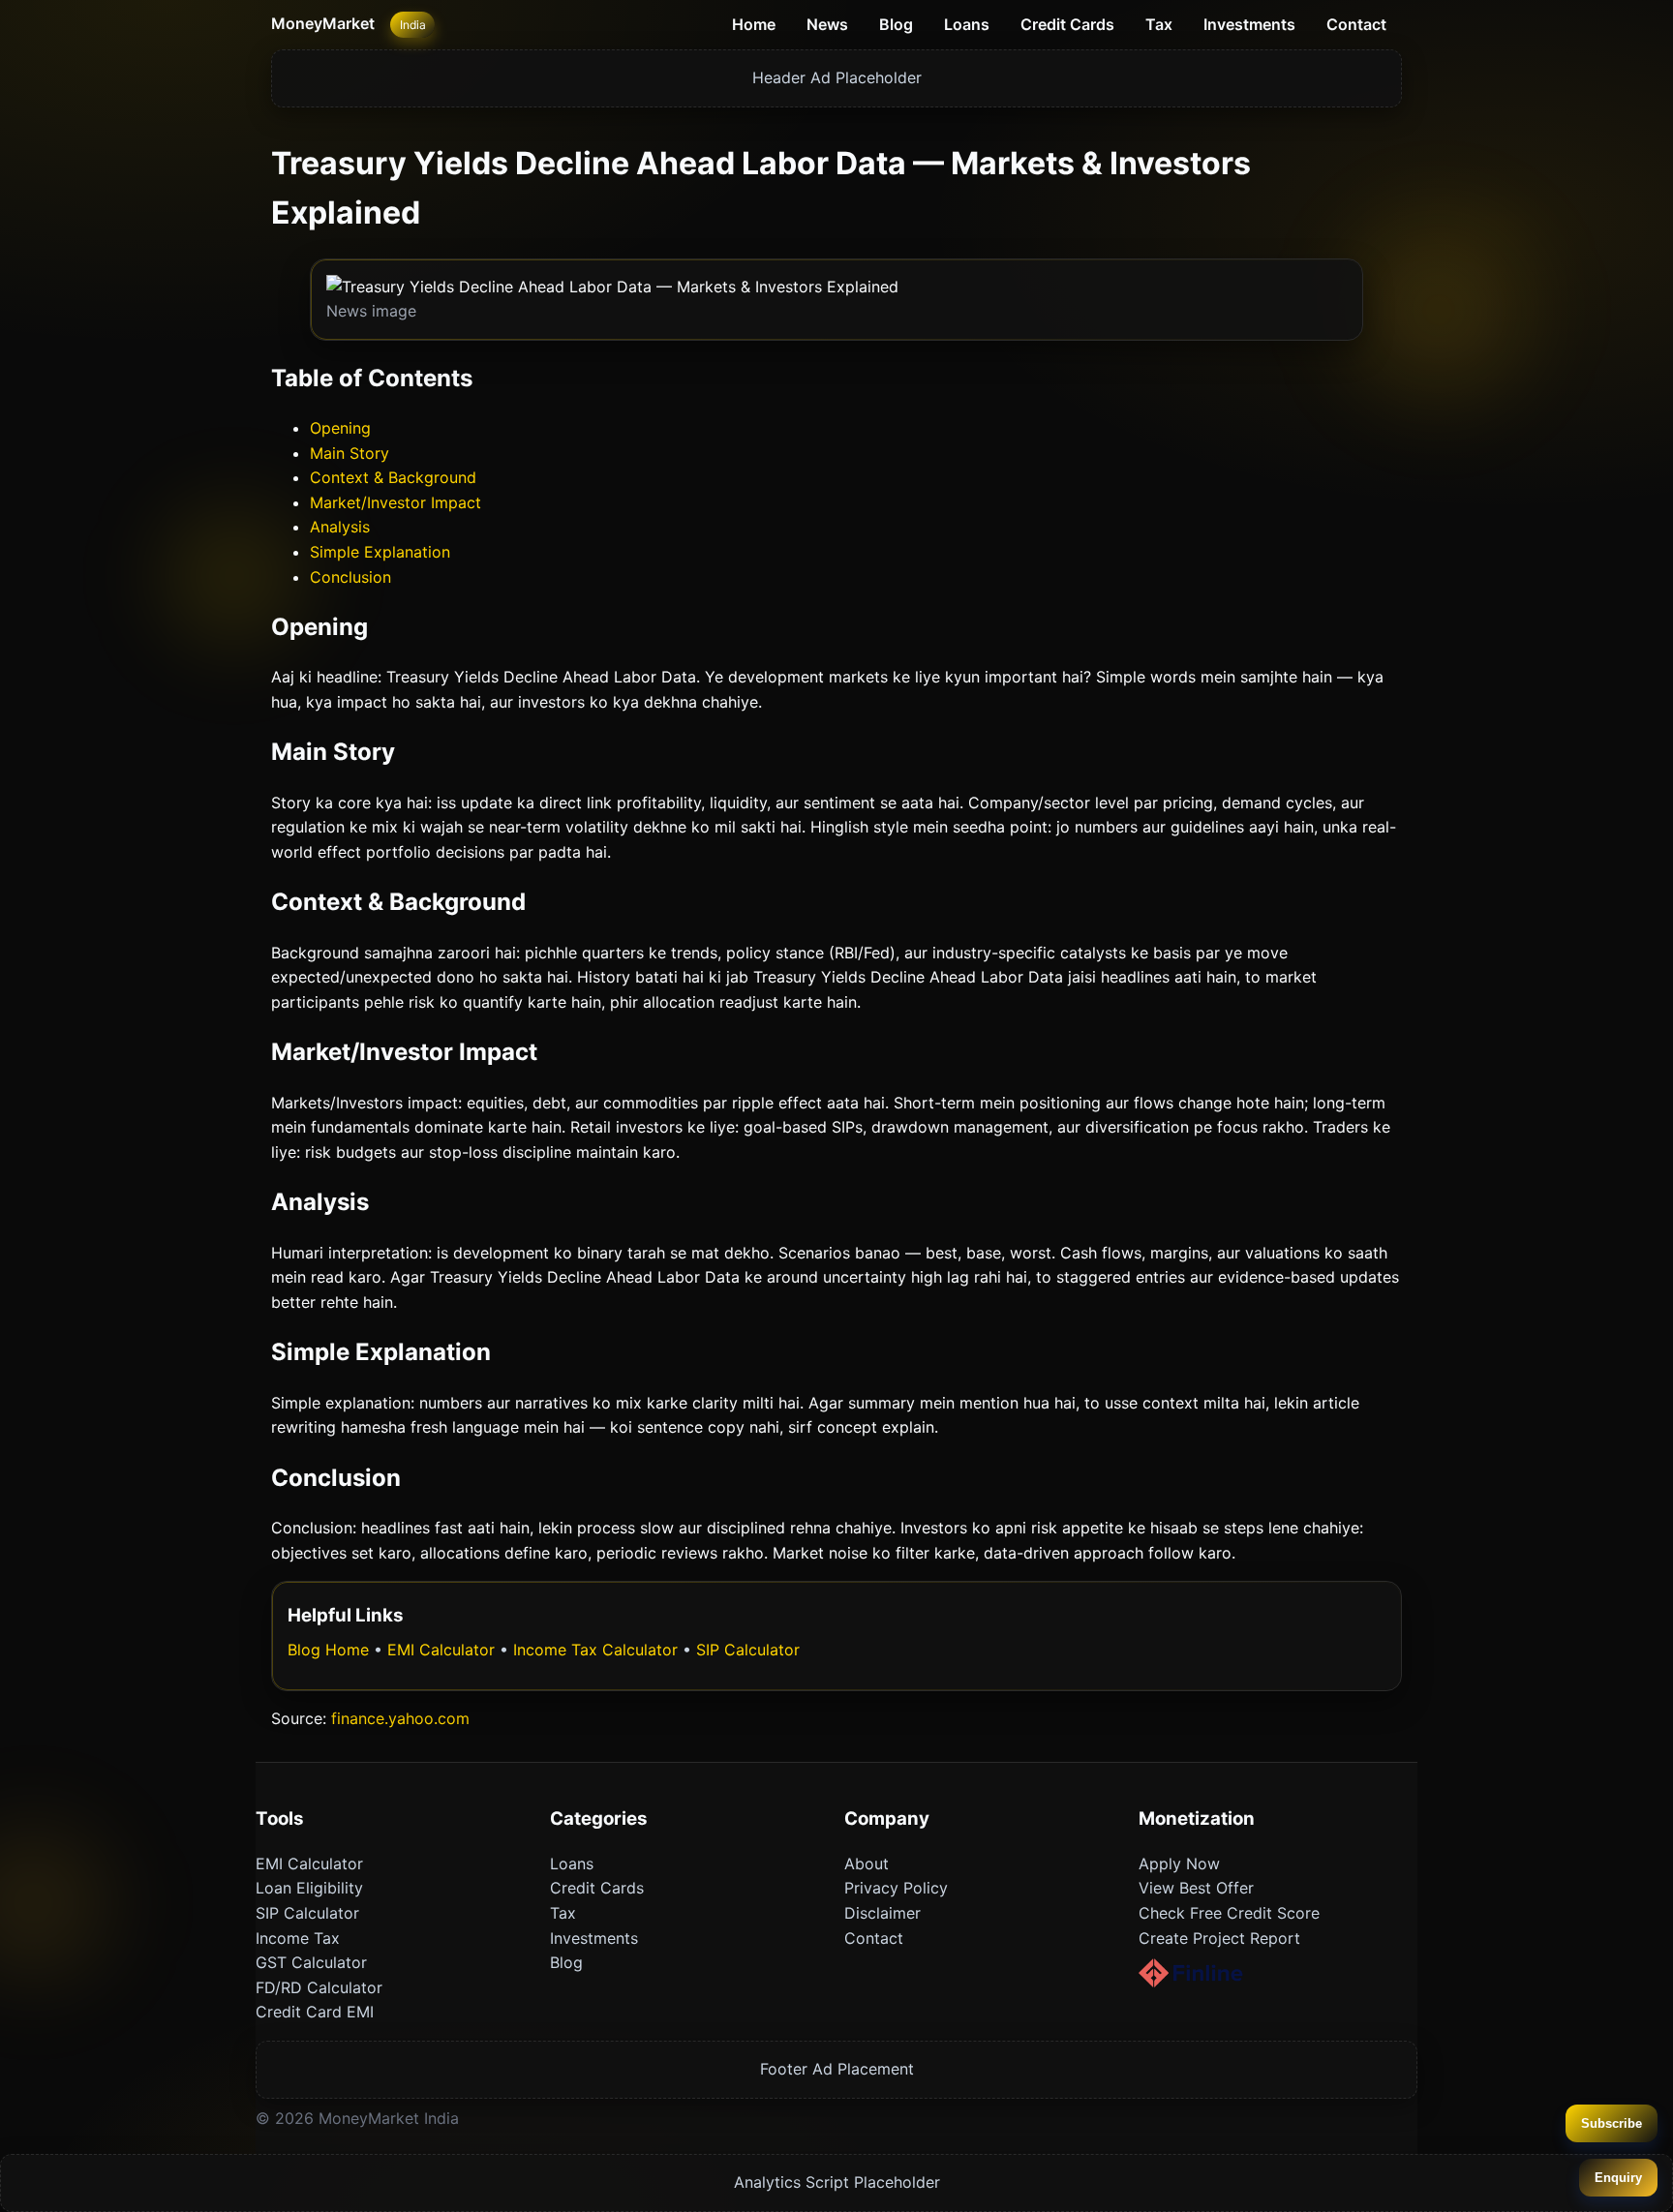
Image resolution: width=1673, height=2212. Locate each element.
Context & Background (393, 477)
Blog (896, 24)
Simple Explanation (380, 552)
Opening (340, 428)
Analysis (340, 527)
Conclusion (350, 577)
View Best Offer (1196, 1888)
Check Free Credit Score (1229, 1913)
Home (754, 24)
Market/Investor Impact (395, 502)
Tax (1159, 24)
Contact (1356, 24)
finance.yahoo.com (400, 1718)
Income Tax (298, 1938)
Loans (967, 24)
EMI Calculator (441, 1650)
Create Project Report (1219, 1938)
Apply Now (1179, 1864)
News (827, 24)
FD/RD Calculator (319, 1987)
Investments (1249, 24)
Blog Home (328, 1650)
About (867, 1864)
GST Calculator (311, 1962)
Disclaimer (882, 1913)
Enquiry (1618, 2178)
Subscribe (1612, 2123)
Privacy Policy (896, 1888)
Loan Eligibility (309, 1888)
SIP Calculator (748, 1650)
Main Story (350, 453)
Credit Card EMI (315, 2012)
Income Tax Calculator (595, 1650)
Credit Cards (1067, 24)
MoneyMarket (323, 23)
